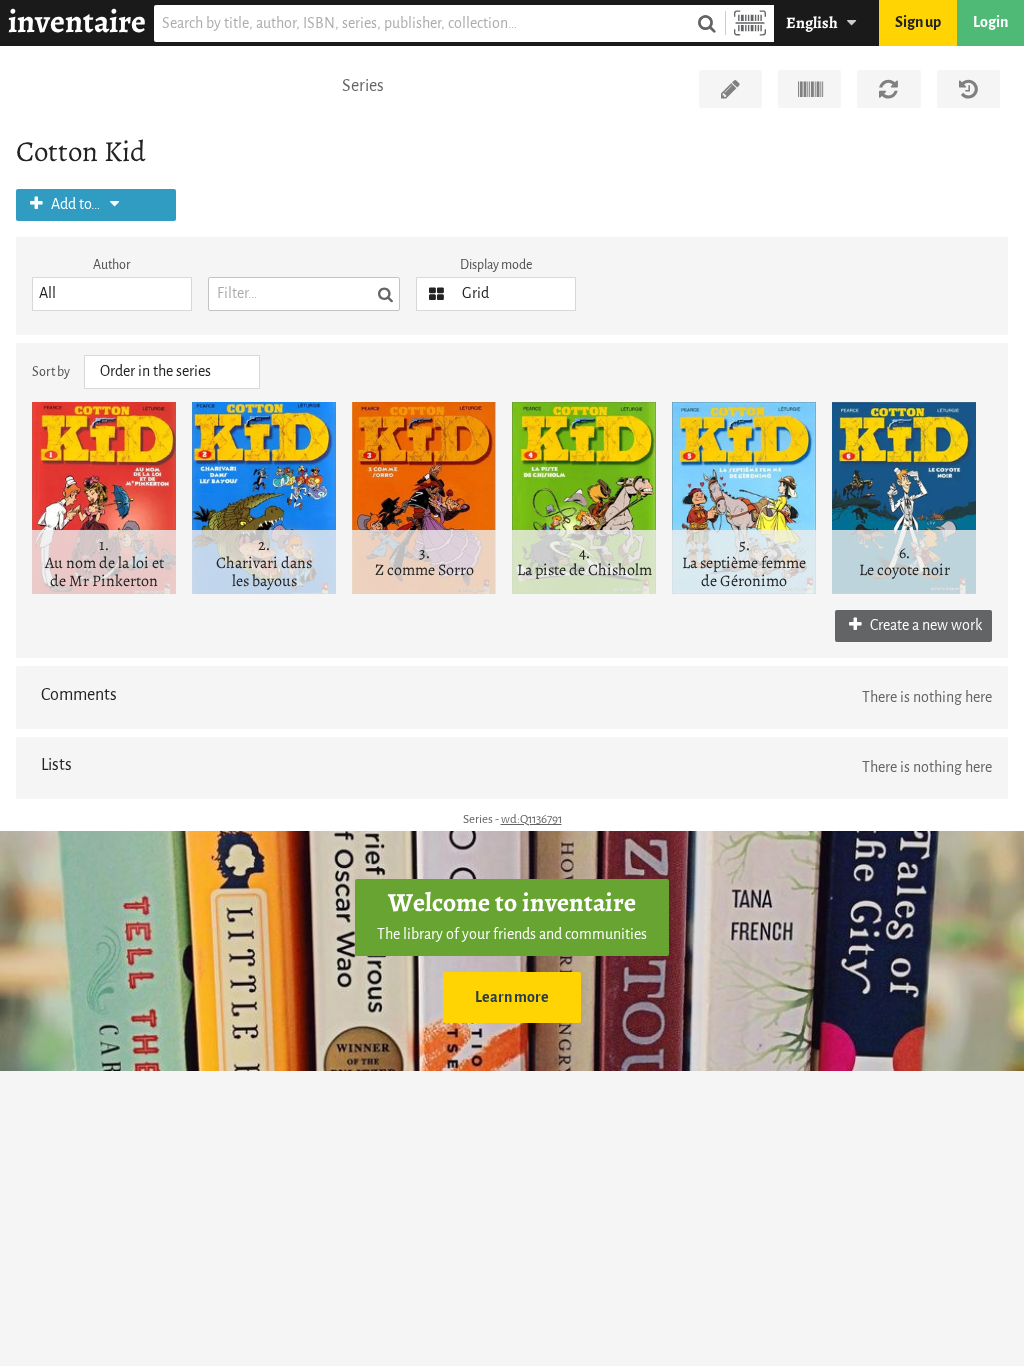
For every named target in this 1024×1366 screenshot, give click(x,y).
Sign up (918, 22)
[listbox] (112, 294)
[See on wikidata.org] (809, 89)
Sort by (51, 371)
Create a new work (924, 625)
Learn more (512, 997)
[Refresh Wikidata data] (888, 89)
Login (990, 22)
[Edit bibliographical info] (730, 89)
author (112, 264)
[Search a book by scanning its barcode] (750, 23)
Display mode (496, 264)
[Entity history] (968, 89)
